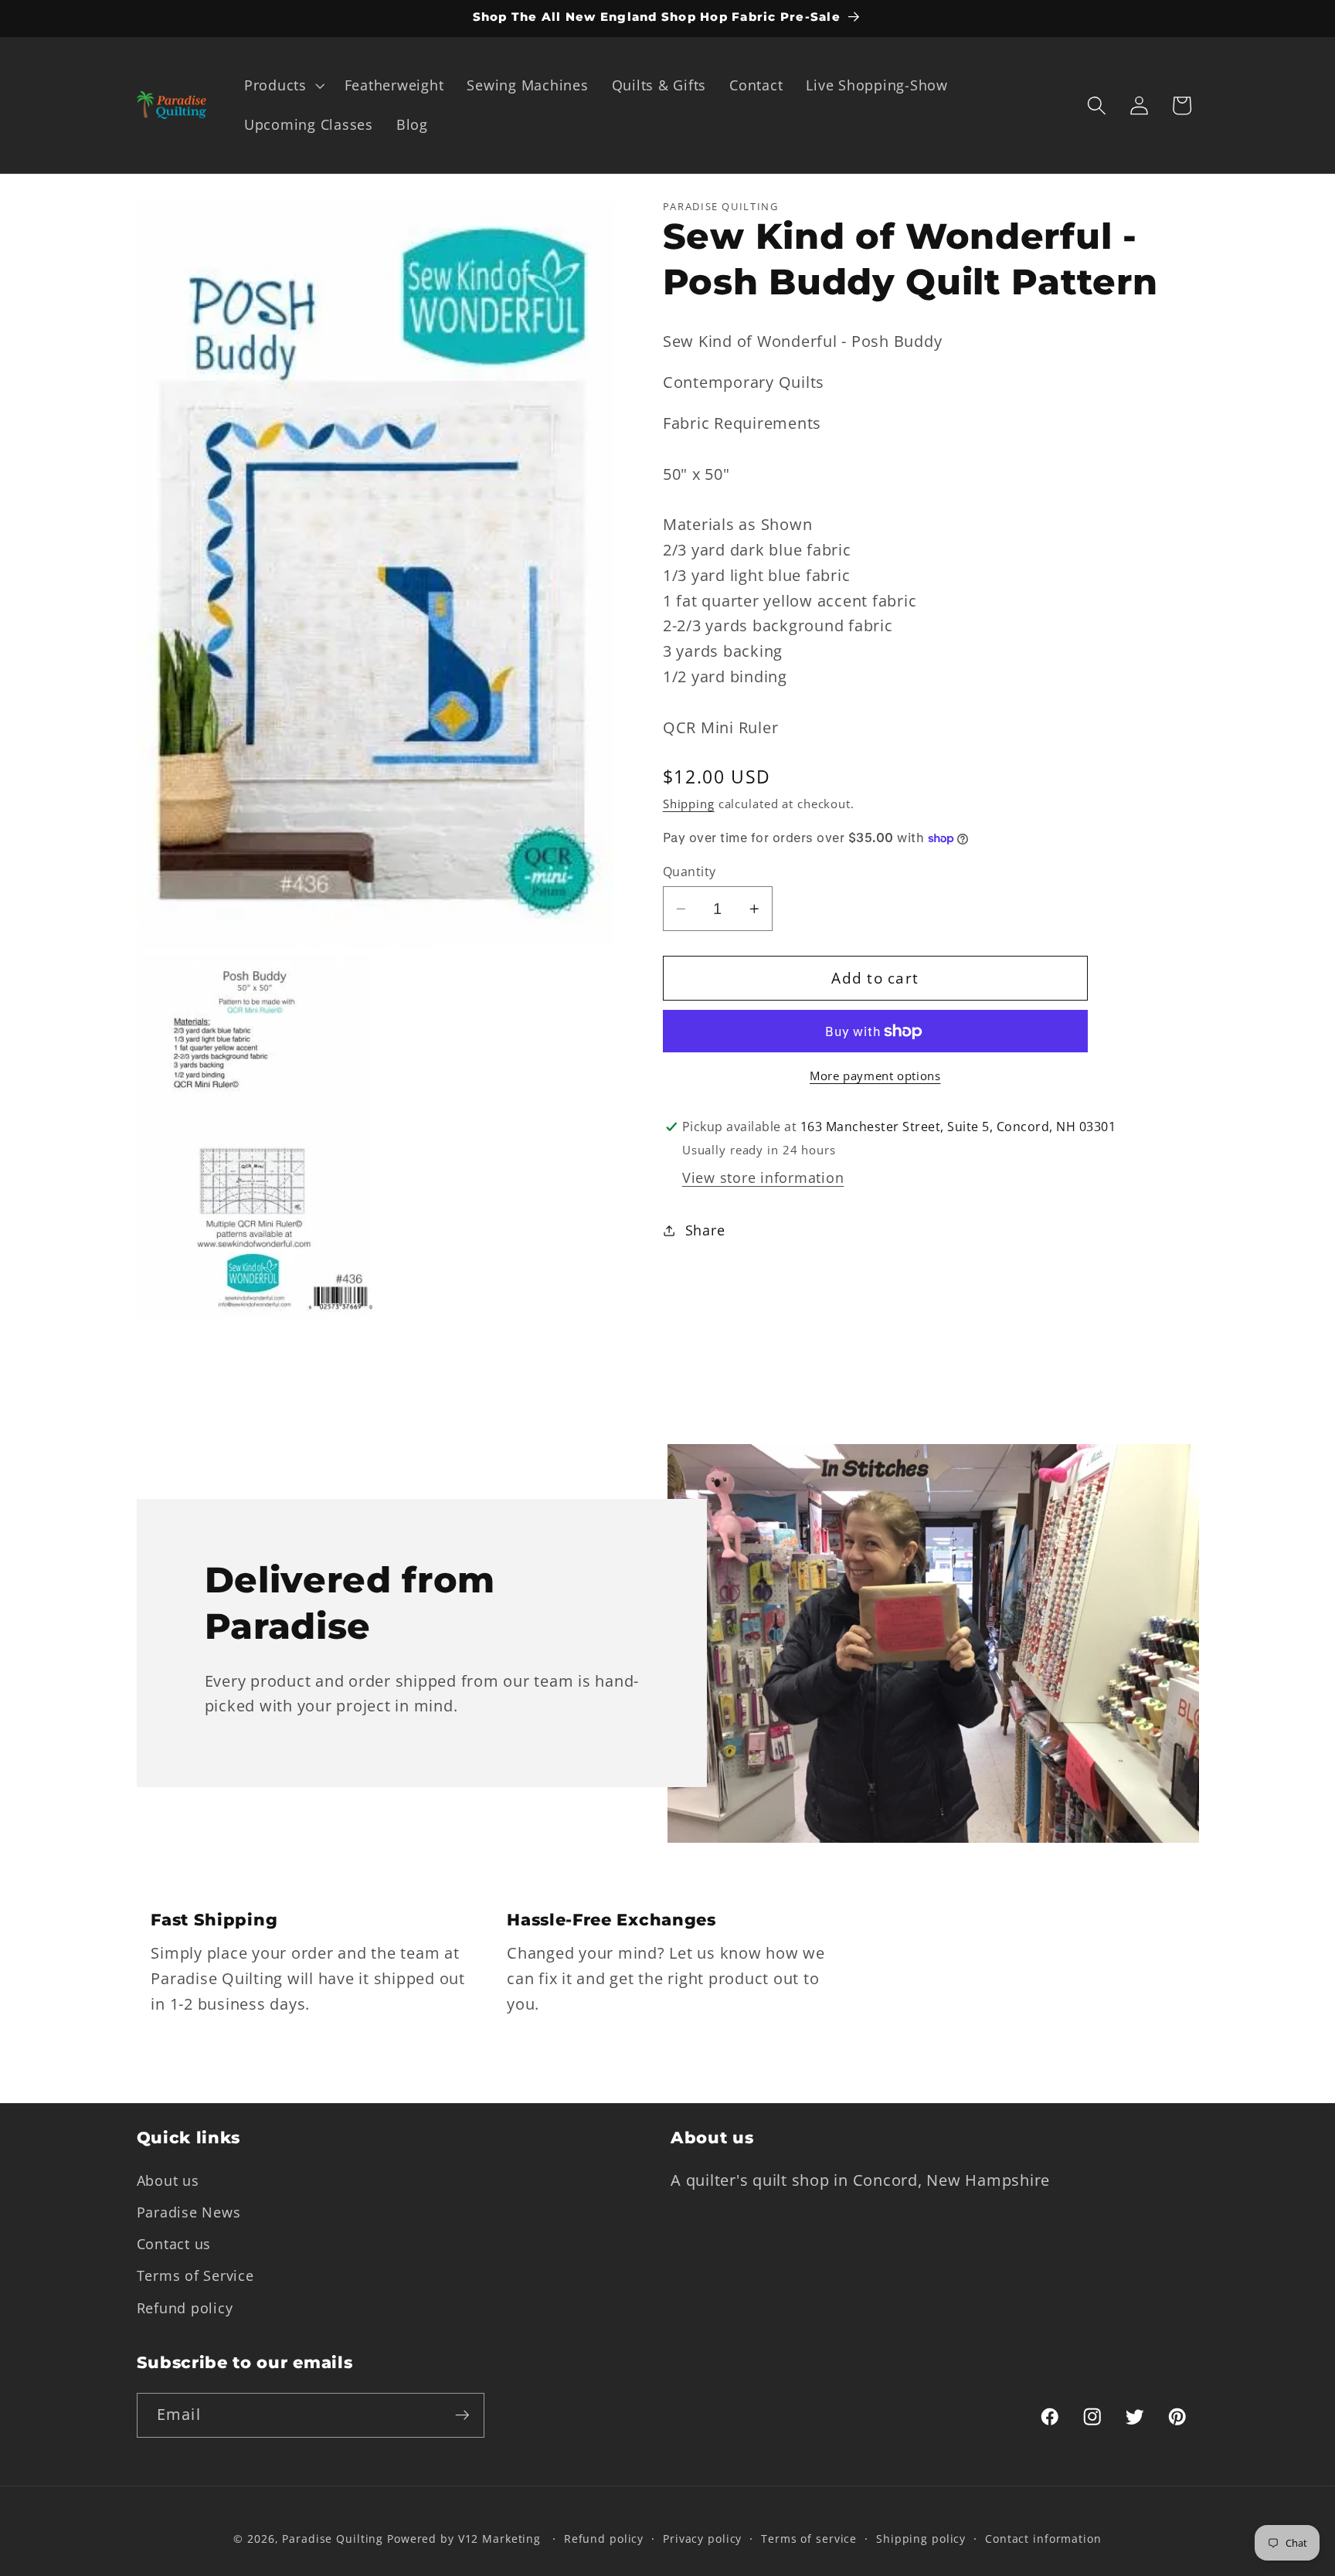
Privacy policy (702, 2539)
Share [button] (705, 1230)
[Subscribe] (462, 2415)
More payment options (875, 1076)
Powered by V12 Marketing (464, 2539)
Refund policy (185, 2307)
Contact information (1043, 2539)
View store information (763, 1178)
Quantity (690, 872)
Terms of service (809, 2539)
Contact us (174, 2244)
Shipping (689, 803)
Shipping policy (921, 2539)
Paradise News (189, 2212)
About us (168, 2180)
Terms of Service (195, 2275)
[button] (283, 86)
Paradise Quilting (333, 2539)
